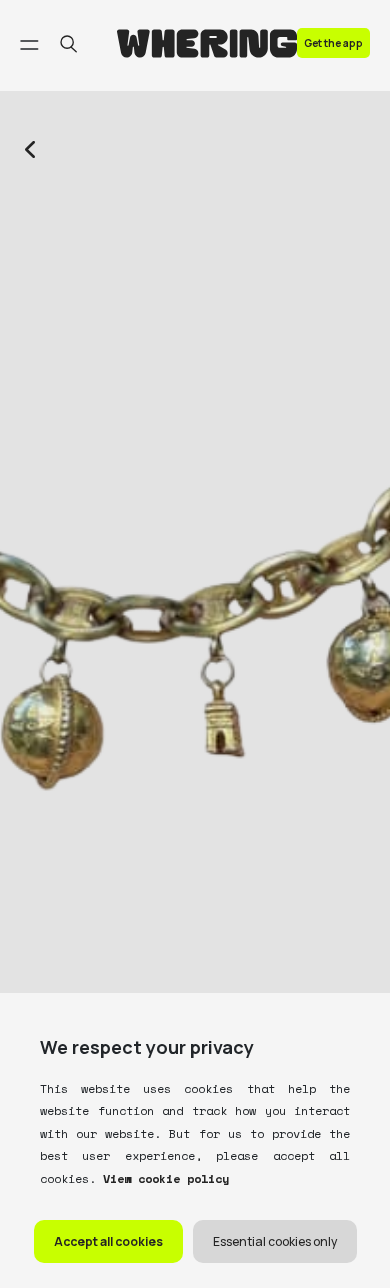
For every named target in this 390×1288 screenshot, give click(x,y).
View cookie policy (162, 1178)
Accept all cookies (108, 1241)
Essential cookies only (275, 1241)
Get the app (333, 43)
